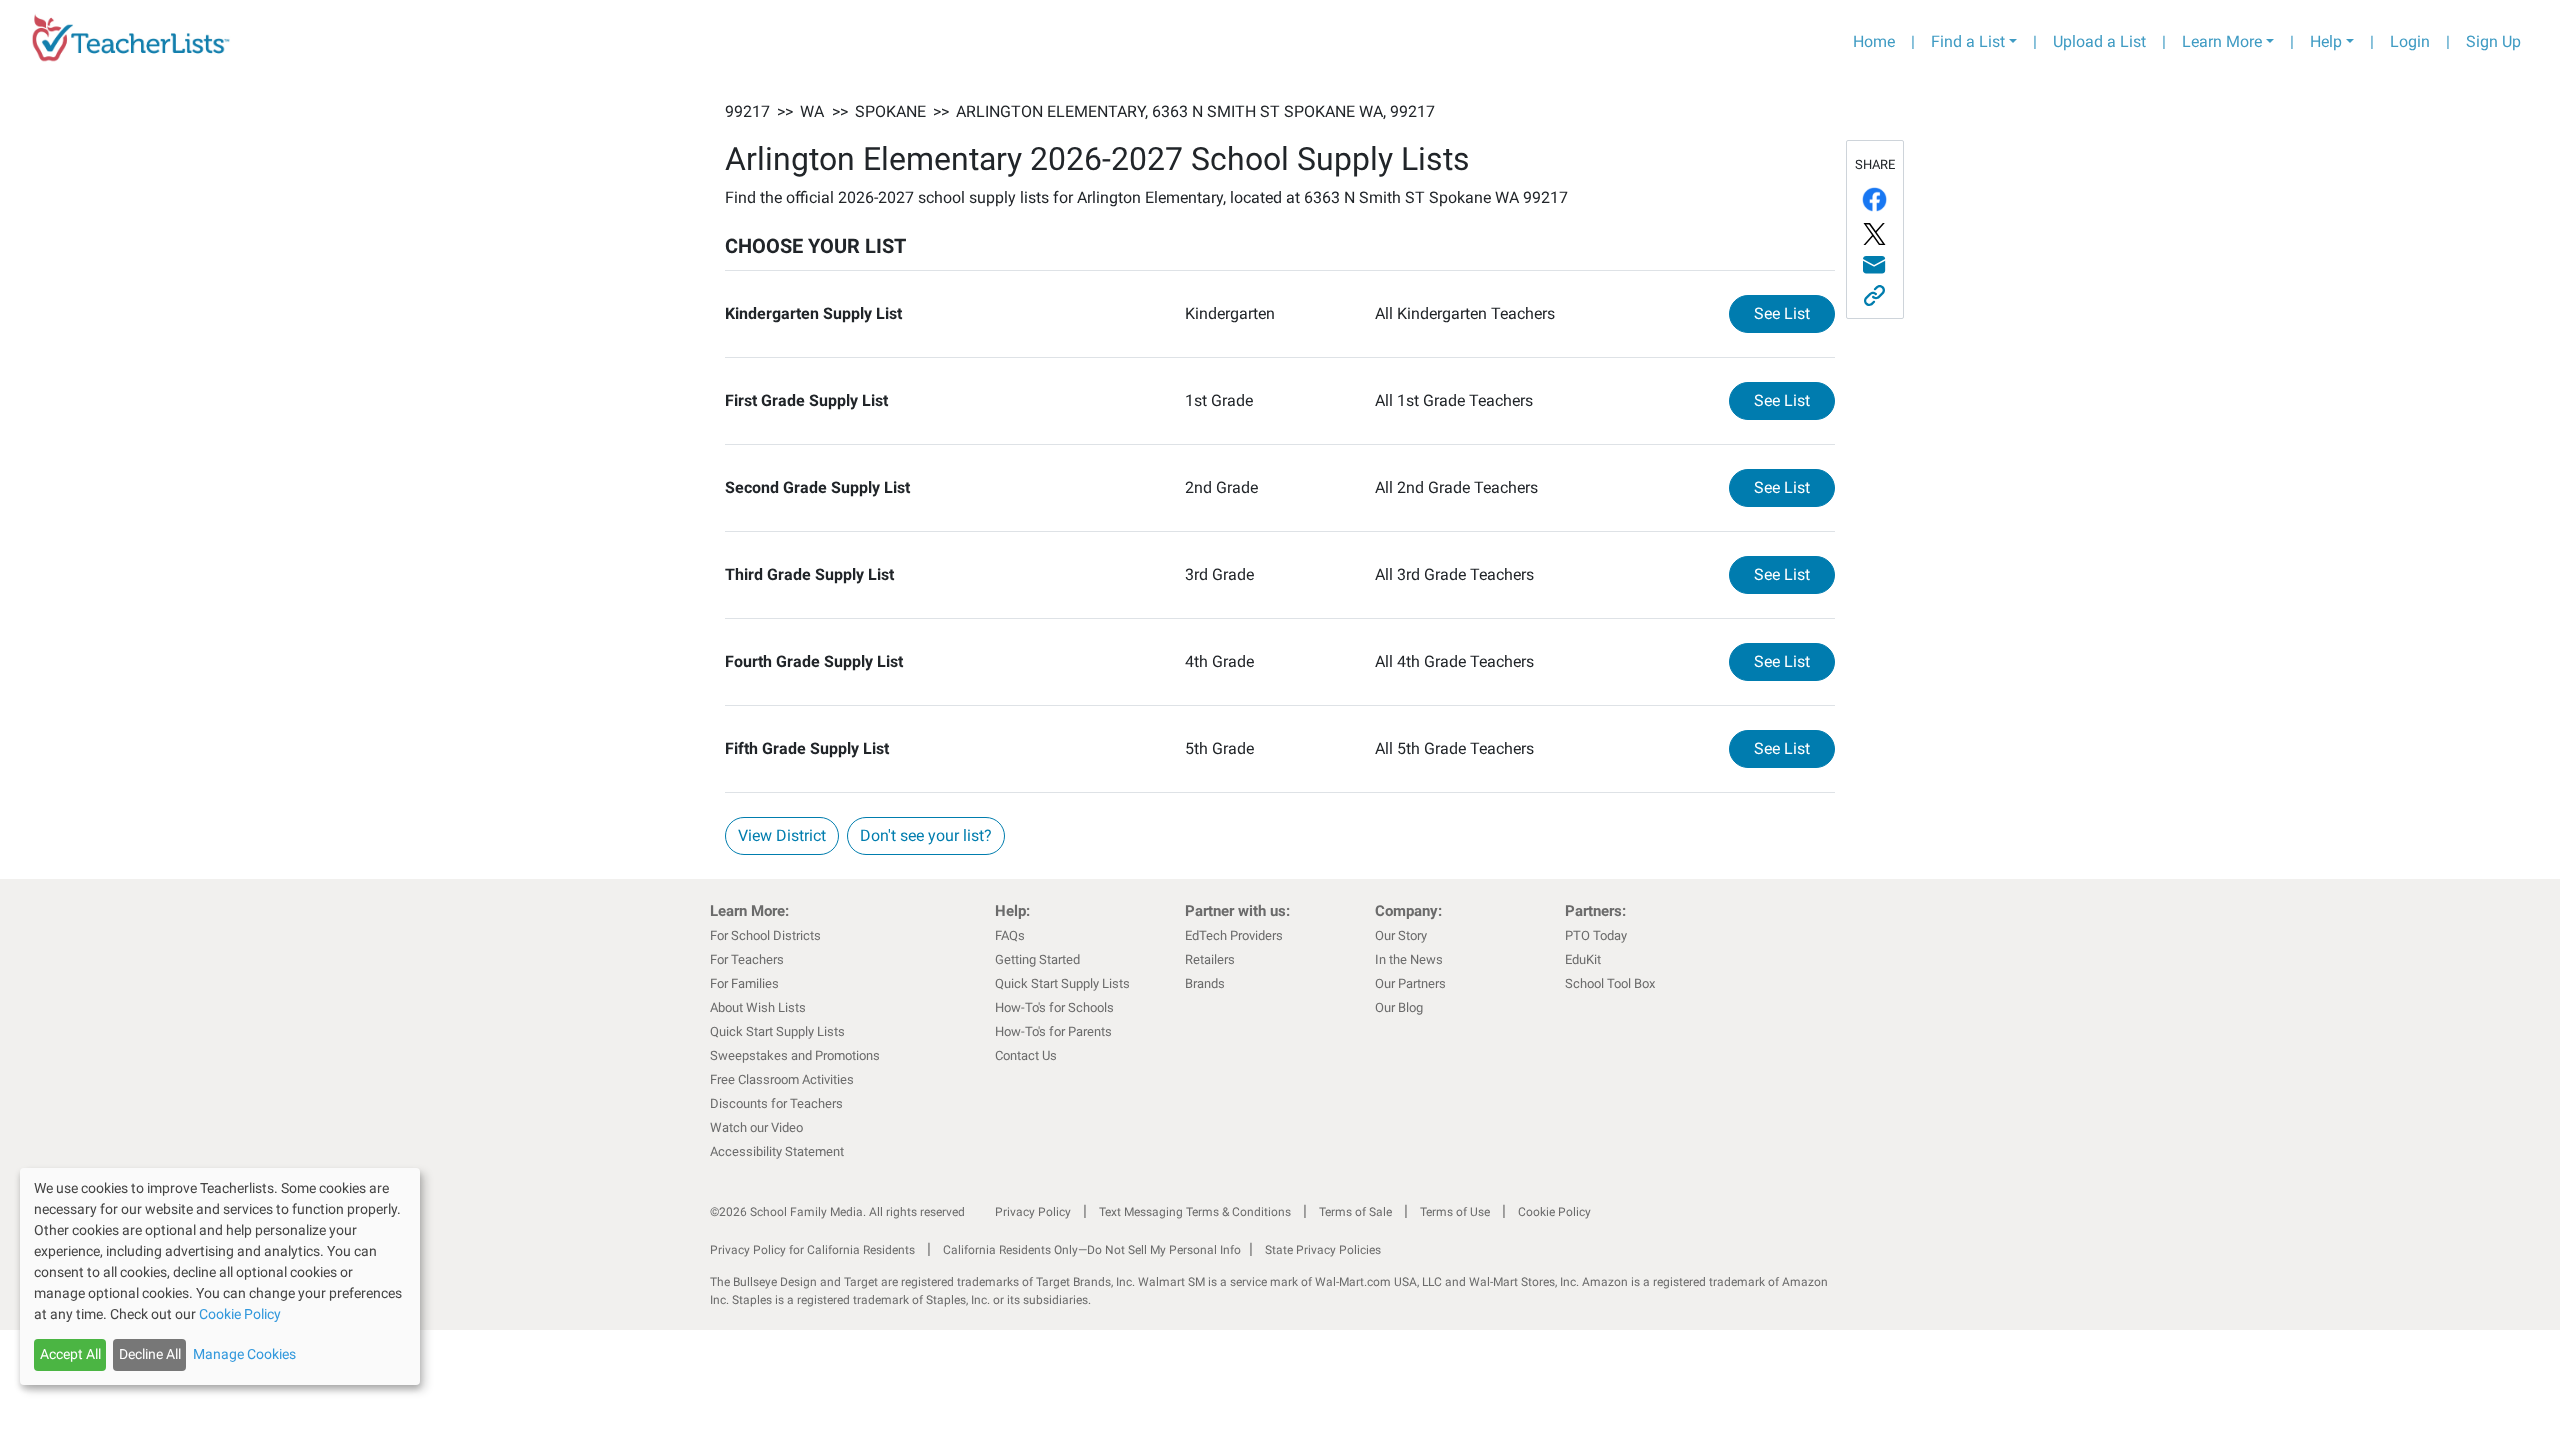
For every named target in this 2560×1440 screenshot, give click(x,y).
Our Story (1401, 935)
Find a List (1968, 41)
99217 (747, 111)
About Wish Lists (758, 1007)
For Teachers (747, 959)
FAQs (1010, 935)
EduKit (1583, 959)
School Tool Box (1610, 983)
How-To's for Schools (1054, 1007)
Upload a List (2099, 41)
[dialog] (220, 1276)
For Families (744, 983)
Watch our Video (756, 1127)
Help (2326, 41)
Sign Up (2493, 41)
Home (1874, 41)
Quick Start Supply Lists (777, 1031)
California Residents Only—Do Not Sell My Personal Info (1092, 1250)
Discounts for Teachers (776, 1103)
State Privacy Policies (1323, 1250)
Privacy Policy (1033, 1212)
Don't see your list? (926, 835)
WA (812, 111)
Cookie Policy (1554, 1212)
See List (1794, 313)
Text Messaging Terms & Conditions (1195, 1212)
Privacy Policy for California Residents (812, 1250)
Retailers (1210, 959)
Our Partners (1410, 983)
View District (782, 835)
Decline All (150, 1354)
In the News (1409, 959)
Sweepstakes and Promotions (795, 1055)
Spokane (890, 111)
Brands (1205, 983)
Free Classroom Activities (782, 1079)
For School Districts (765, 935)
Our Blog (1399, 1007)
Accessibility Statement (777, 1151)
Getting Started (1037, 959)
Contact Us (1026, 1055)
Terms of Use (1455, 1212)
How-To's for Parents (1053, 1031)
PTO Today (1596, 935)
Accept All (70, 1354)
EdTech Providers (1234, 935)
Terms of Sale (1355, 1212)
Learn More (2222, 41)
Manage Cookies (244, 1354)
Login (2410, 41)
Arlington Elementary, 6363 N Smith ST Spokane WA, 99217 (1195, 111)
